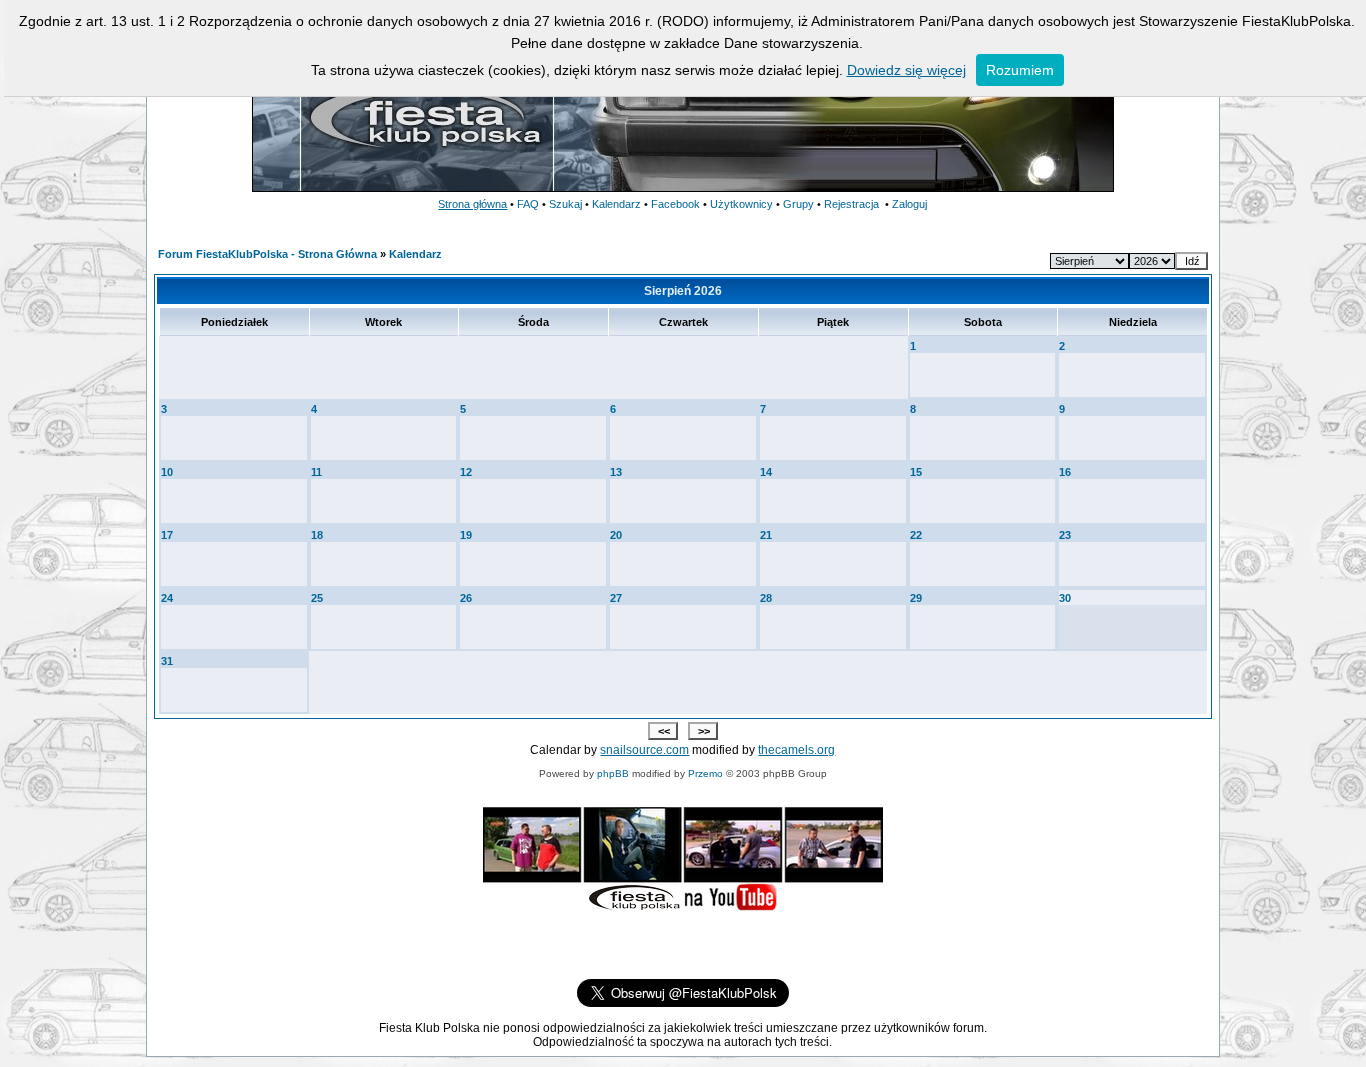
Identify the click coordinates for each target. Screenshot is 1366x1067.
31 (167, 661)
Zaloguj (909, 204)
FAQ (528, 204)
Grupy (798, 204)
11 (316, 472)
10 (167, 472)
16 (1065, 472)
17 (167, 535)
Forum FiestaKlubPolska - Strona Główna (267, 254)
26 (466, 598)
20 (616, 535)
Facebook (675, 204)
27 (616, 598)
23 (1065, 535)
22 (916, 535)
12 (466, 472)
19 (466, 535)
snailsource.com (644, 750)
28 (766, 598)
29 (916, 598)
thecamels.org (796, 750)
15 (916, 472)
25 (317, 598)
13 (616, 472)
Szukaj (565, 204)
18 (317, 535)
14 (766, 472)
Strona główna (472, 204)
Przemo (705, 773)
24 (167, 598)
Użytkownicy (741, 204)
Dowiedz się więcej (906, 70)
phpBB (613, 773)
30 (1065, 598)
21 (766, 535)
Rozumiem (1020, 70)
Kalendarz (616, 204)
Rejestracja (851, 204)
